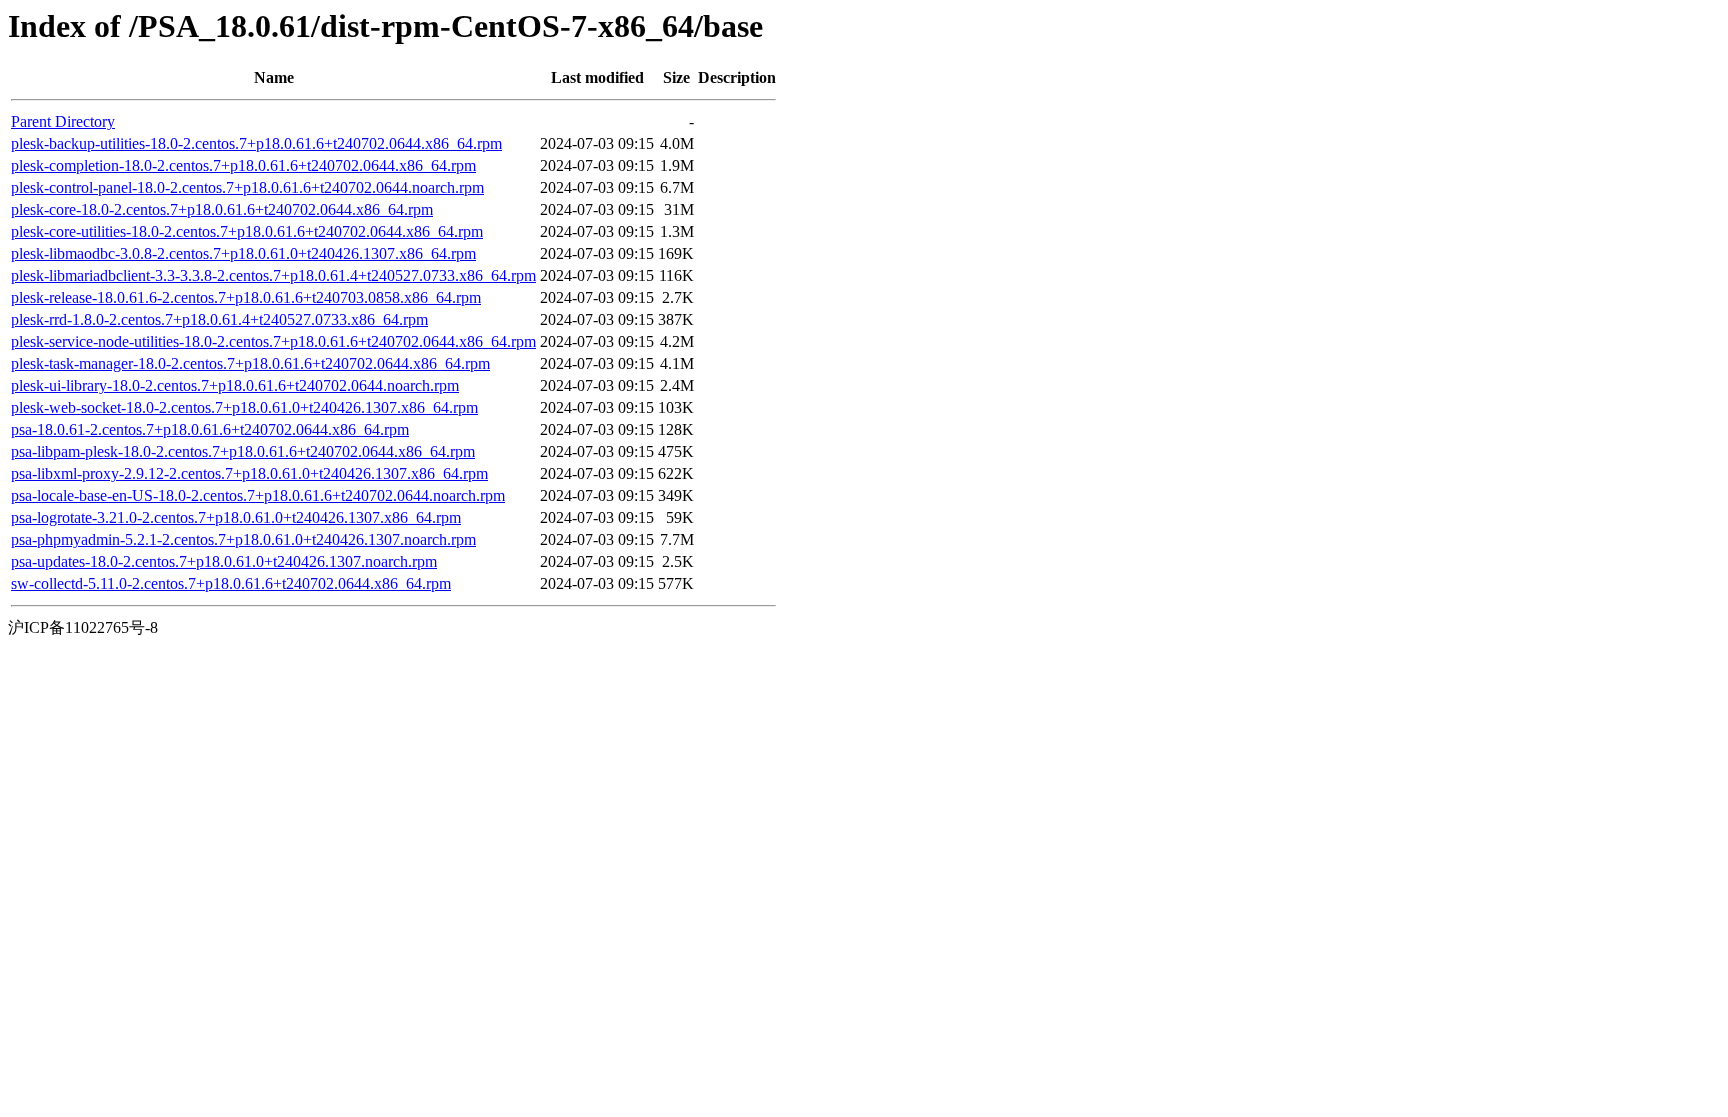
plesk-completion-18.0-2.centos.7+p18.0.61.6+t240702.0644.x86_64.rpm (243, 165)
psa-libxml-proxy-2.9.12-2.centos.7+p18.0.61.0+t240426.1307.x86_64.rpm (249, 473)
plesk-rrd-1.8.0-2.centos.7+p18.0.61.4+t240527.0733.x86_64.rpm (219, 319)
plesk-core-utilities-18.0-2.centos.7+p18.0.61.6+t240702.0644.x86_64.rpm (247, 231)
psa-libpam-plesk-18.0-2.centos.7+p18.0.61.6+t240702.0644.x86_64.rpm (243, 451)
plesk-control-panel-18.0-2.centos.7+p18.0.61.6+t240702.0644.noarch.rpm (247, 187)
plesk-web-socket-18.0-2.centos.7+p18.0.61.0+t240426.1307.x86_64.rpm (244, 407)
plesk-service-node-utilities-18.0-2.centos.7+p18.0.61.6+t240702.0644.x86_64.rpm (273, 341)
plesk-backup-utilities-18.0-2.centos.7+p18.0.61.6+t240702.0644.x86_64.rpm (256, 143)
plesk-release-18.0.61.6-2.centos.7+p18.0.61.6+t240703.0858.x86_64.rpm (246, 297)
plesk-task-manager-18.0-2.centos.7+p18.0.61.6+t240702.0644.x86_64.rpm (250, 363)
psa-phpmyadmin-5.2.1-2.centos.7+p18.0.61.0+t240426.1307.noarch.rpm (243, 539)
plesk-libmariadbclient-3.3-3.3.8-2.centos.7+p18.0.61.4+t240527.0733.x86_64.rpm (273, 275)
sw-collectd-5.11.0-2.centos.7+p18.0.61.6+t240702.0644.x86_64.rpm (231, 583)
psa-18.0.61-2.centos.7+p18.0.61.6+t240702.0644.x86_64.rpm (210, 429)
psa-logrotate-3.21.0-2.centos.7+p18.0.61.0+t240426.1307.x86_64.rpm (236, 517)
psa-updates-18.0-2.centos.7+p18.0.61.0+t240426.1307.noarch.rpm (224, 561)
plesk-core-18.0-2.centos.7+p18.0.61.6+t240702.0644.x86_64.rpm (222, 209)
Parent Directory (63, 121)
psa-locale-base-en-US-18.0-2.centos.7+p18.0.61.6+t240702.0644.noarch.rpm (258, 495)
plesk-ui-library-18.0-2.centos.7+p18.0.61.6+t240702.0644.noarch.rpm (235, 385)
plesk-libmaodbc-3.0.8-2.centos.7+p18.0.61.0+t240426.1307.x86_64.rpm (243, 253)
